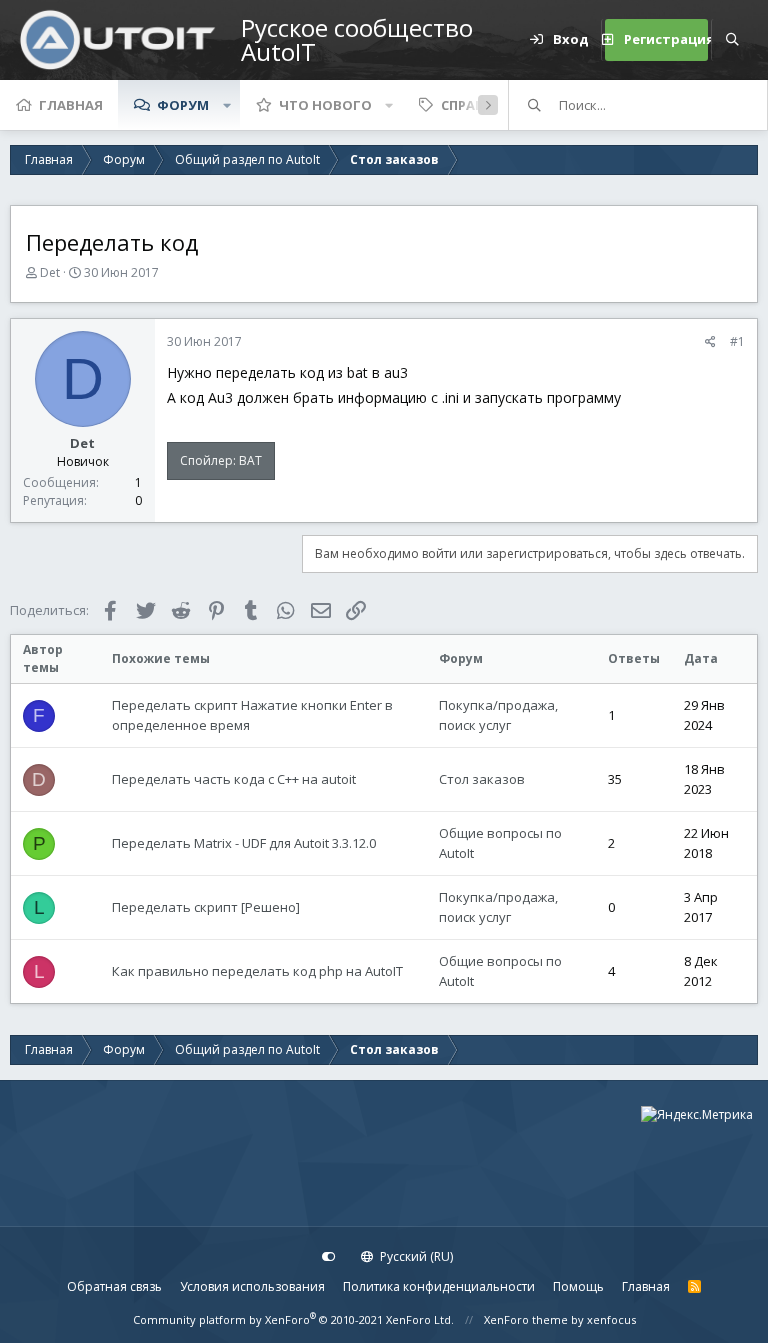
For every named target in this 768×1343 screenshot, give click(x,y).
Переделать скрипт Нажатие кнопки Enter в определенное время (252, 715)
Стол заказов (482, 779)
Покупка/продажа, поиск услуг (498, 715)
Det (50, 272)
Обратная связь (114, 1286)
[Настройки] (329, 1257)
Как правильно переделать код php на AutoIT (257, 971)
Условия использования (252, 1286)
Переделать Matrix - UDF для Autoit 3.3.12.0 (244, 843)
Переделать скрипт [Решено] (206, 907)
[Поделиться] (710, 342)
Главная (71, 105)
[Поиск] (732, 40)
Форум (183, 105)
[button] (227, 105)
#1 (737, 341)
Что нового (325, 105)
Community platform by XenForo (293, 1319)
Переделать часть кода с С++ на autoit (234, 779)
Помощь (578, 1286)
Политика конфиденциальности (439, 1286)
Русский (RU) (415, 1256)
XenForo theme (526, 1319)
